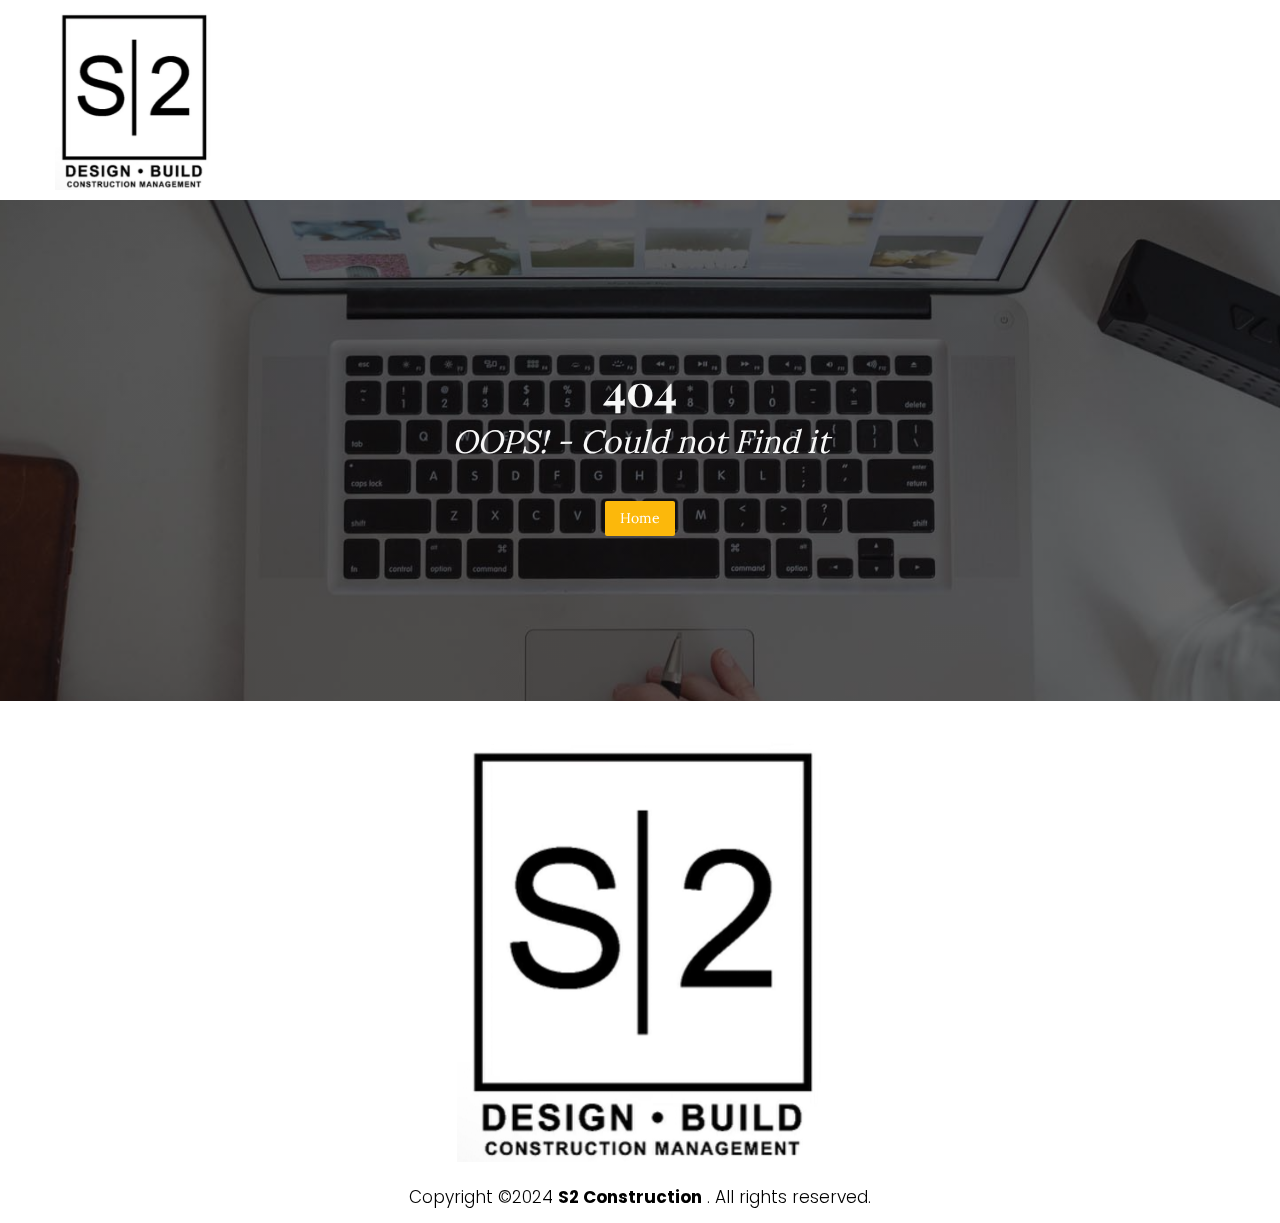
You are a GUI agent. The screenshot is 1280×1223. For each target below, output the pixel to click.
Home (640, 518)
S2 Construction (630, 1197)
